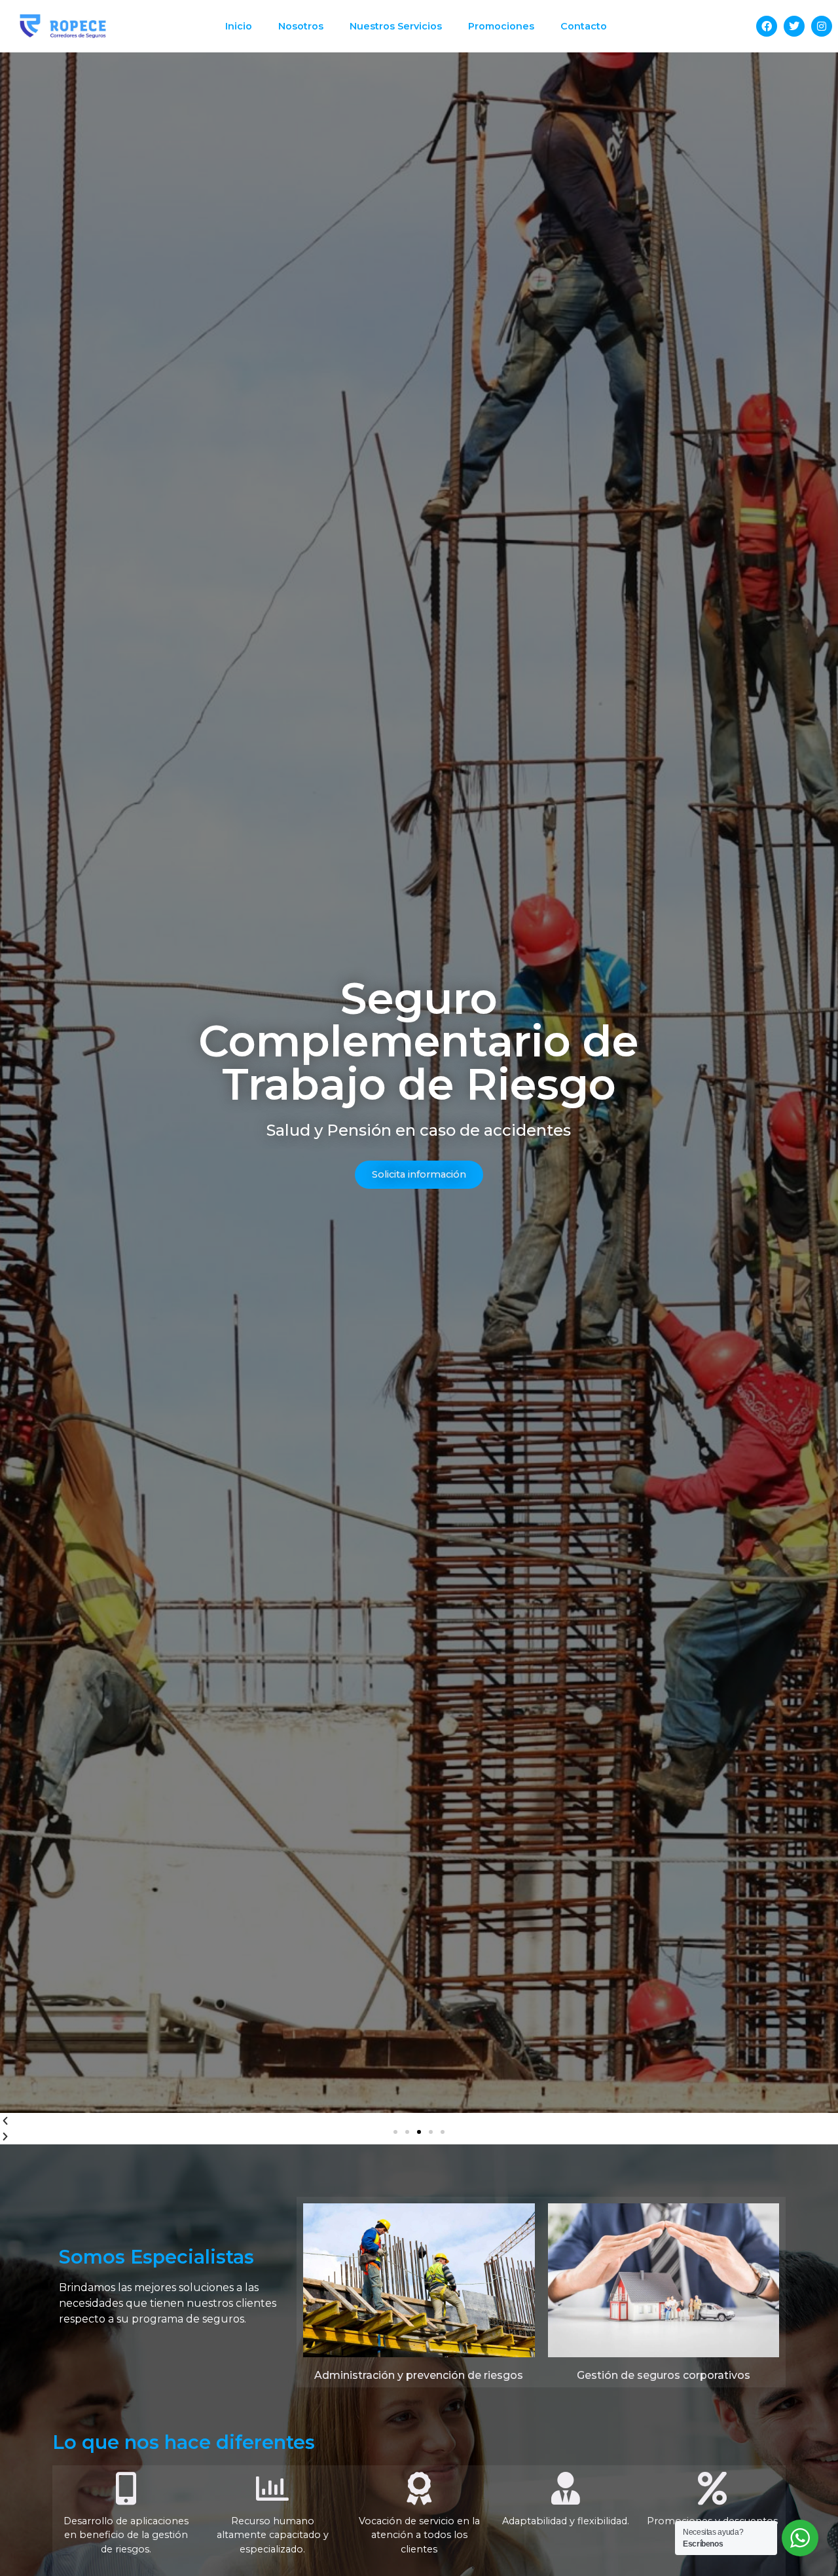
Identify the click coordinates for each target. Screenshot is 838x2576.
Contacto (584, 26)
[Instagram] (822, 26)
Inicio (239, 26)
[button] (395, 2132)
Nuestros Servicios (396, 26)
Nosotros (301, 26)
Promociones (501, 26)
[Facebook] (767, 26)
